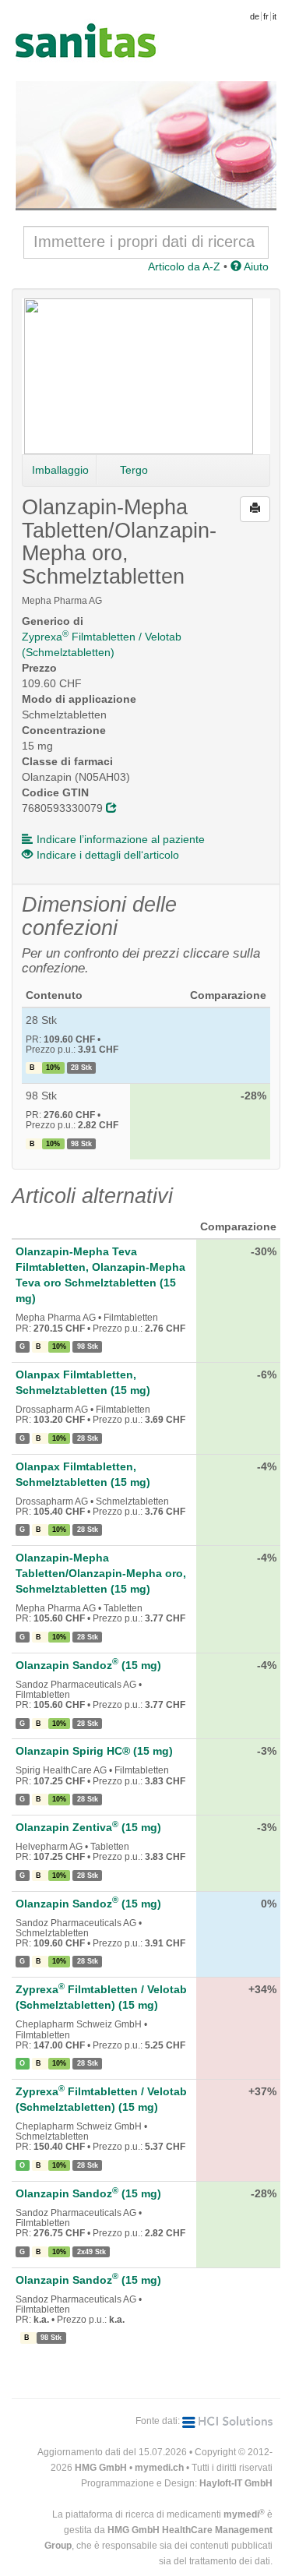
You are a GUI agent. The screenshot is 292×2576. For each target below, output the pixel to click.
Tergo (134, 470)
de (255, 16)
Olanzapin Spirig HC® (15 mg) (94, 1751)
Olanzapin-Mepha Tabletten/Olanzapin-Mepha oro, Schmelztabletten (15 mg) (101, 1573)
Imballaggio (60, 470)
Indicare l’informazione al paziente (121, 839)
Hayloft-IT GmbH (236, 2483)
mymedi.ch (159, 2468)
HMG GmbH (101, 2468)
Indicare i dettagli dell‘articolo (108, 855)
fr (266, 16)
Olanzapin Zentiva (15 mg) (88, 1827)
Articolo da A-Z (184, 266)
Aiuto (255, 266)
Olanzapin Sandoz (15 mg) (88, 1665)
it (274, 16)
